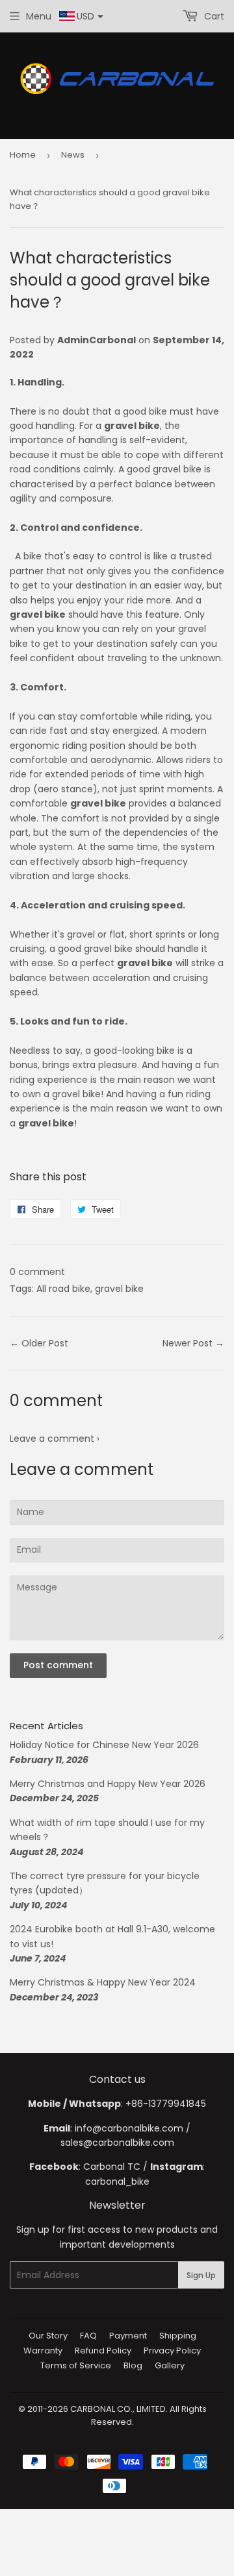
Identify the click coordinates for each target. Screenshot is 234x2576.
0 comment (37, 1272)
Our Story (48, 2336)
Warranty (43, 2351)
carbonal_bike (117, 2181)
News (73, 155)
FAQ (88, 2336)
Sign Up (201, 2275)
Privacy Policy (172, 2351)
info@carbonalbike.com (129, 2128)
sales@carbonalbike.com (117, 2143)
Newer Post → (193, 1343)
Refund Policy (103, 2351)
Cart (213, 16)
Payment (128, 2336)
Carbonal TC (112, 2167)
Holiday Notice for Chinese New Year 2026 (104, 1745)
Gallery (170, 2365)
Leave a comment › (55, 1439)
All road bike (63, 1289)
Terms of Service (76, 2365)
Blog (133, 2365)
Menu (39, 16)
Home (23, 155)
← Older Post (39, 1343)
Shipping (178, 2336)
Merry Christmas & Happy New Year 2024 (103, 1982)
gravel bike (119, 1289)
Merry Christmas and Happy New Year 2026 (108, 1784)
